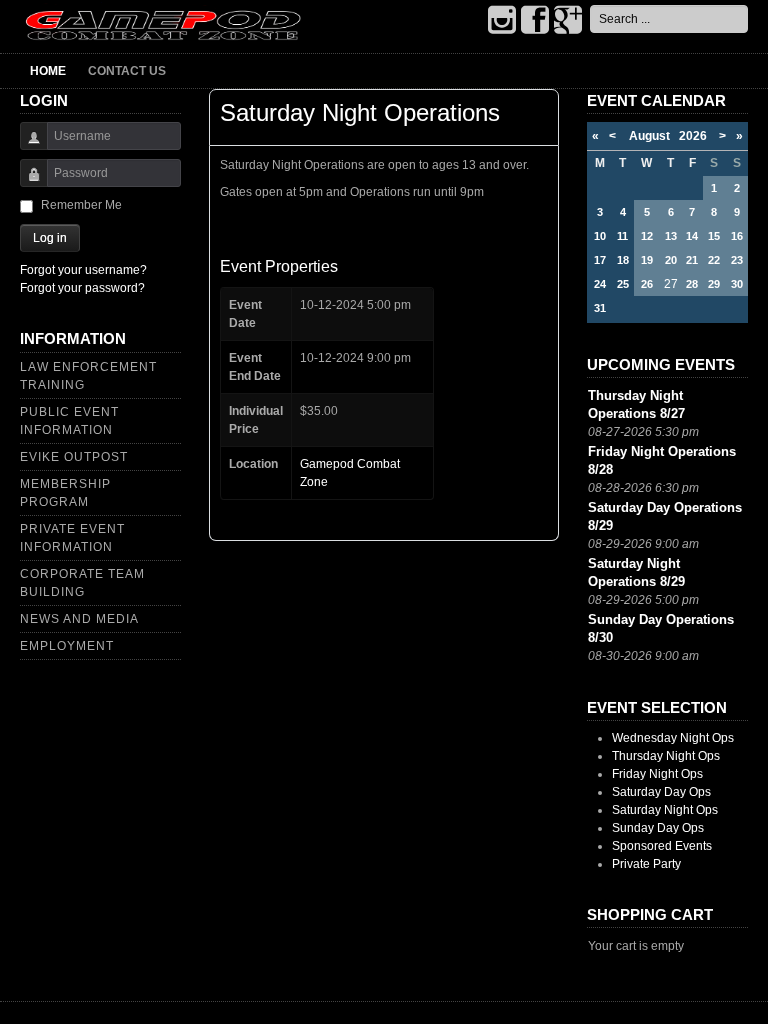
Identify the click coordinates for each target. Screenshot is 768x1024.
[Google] (568, 21)
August (654, 136)
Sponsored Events (662, 846)
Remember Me (81, 205)
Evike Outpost (74, 457)
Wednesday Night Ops (673, 738)
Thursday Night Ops (666, 756)
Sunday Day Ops (658, 828)
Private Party (646, 864)
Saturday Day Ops (661, 792)
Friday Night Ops (657, 774)
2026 (693, 136)
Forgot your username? (83, 270)
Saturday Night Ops (665, 810)
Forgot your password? (82, 288)
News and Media (79, 619)
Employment (67, 646)
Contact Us (127, 71)
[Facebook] (535, 21)
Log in (50, 238)
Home (48, 71)
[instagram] (502, 21)
